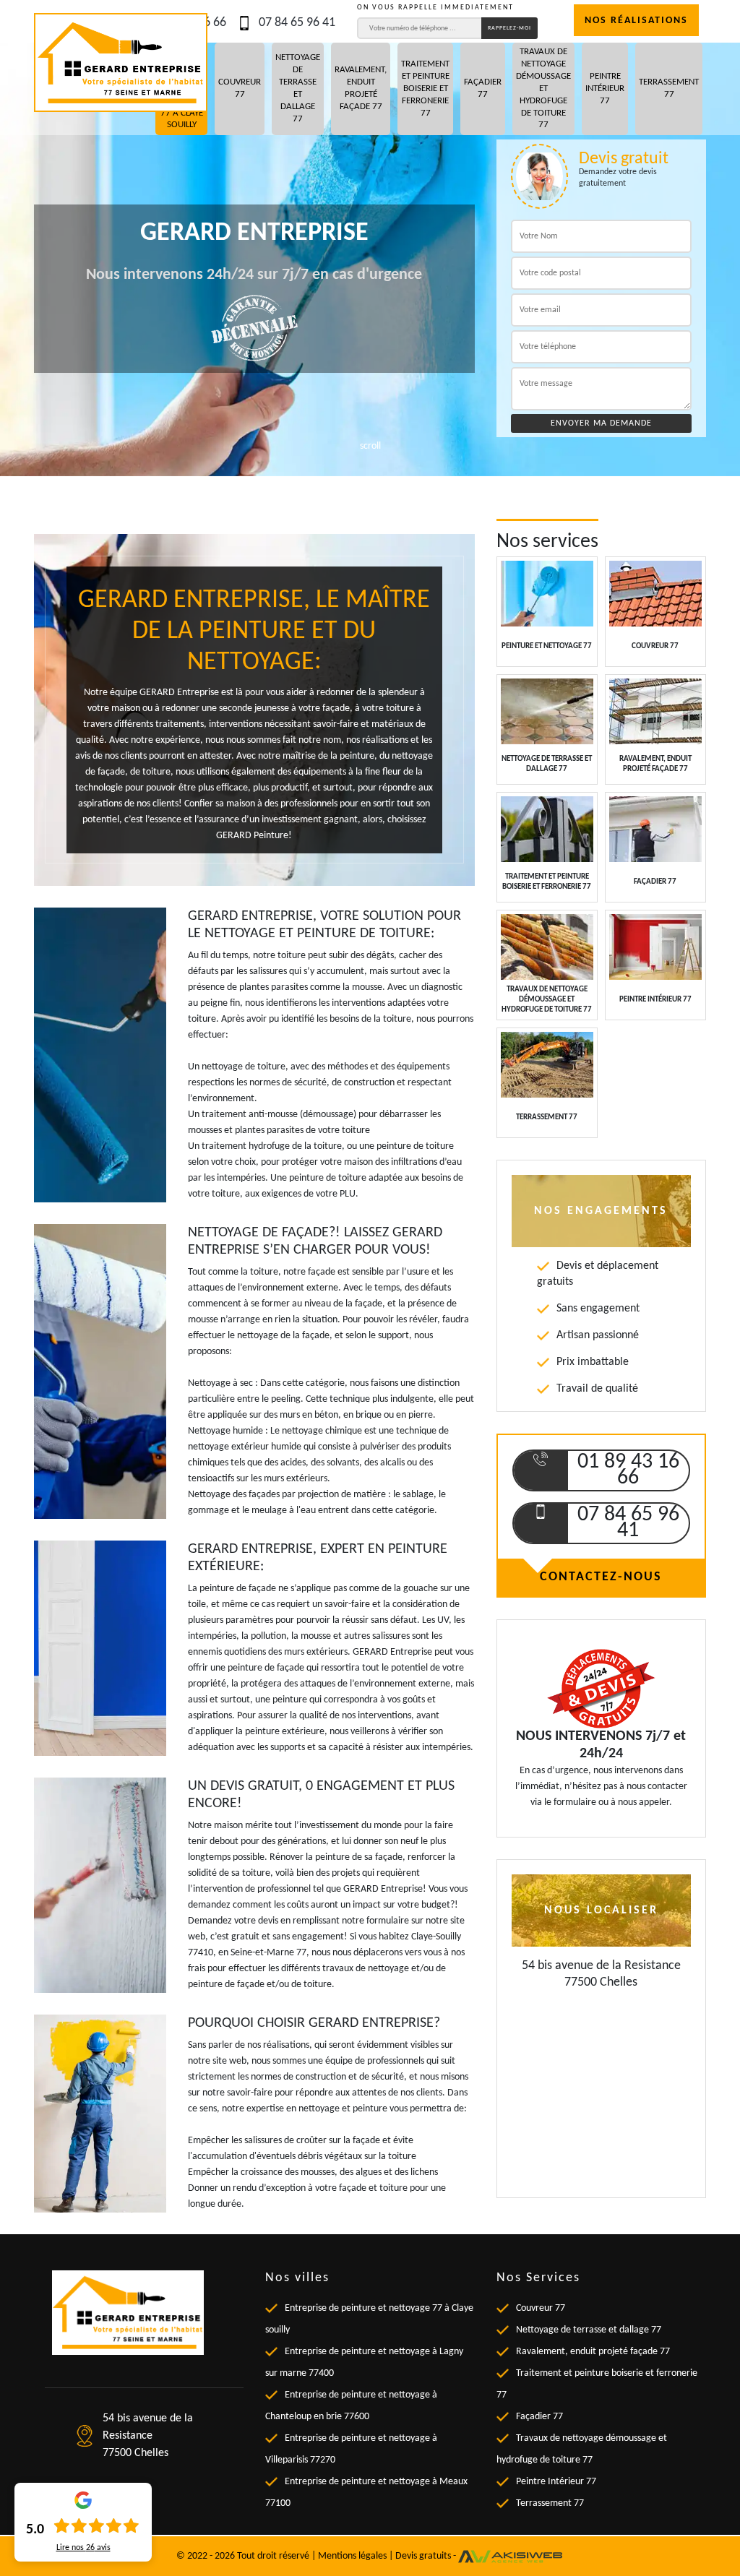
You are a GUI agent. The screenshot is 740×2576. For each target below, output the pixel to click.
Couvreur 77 (240, 88)
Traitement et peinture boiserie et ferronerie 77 (425, 89)
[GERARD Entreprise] (121, 63)
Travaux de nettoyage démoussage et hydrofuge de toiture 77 (543, 88)
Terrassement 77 (669, 88)
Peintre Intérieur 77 (605, 89)
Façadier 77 (483, 88)
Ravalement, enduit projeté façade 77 (361, 88)
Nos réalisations (636, 21)
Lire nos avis (83, 2548)
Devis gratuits (423, 2555)
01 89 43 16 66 (628, 1470)
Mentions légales (352, 2555)
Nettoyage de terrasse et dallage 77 (298, 88)
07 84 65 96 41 (297, 23)
